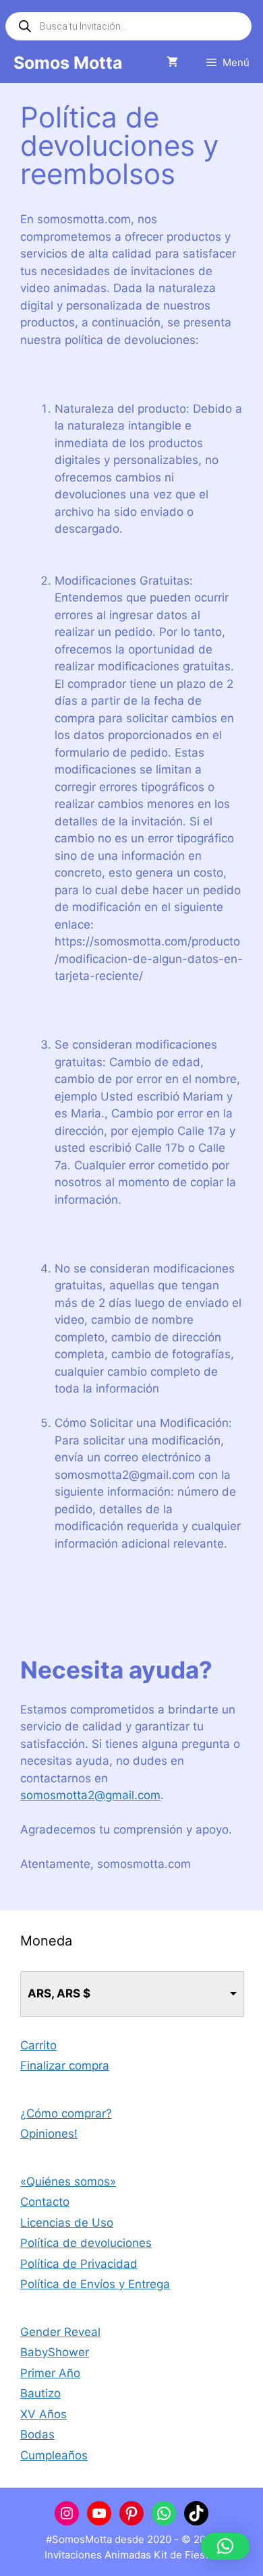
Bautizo (40, 2393)
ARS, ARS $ (59, 1993)
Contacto (45, 2202)
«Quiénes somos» (68, 2182)
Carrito (38, 2045)
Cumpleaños (54, 2455)
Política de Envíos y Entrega (95, 2284)
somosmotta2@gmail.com (90, 1795)
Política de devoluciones (86, 2243)
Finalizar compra (65, 2066)
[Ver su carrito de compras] (172, 63)
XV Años (43, 2414)
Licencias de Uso (67, 2223)
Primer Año (50, 2373)
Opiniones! (49, 2134)
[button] (225, 2546)
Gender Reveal (60, 2332)
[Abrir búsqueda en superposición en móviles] (128, 26)
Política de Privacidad (79, 2264)
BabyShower (55, 2352)
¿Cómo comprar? (66, 2113)
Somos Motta (68, 63)
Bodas (37, 2434)
